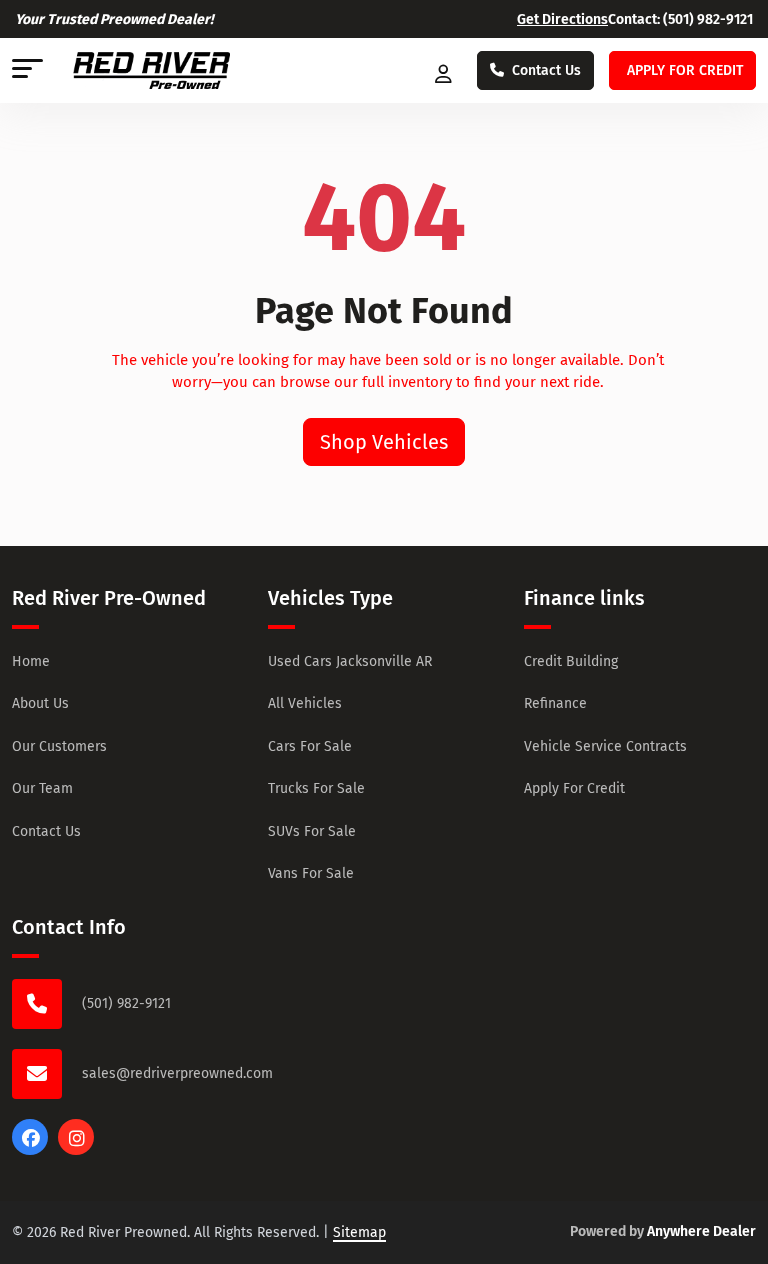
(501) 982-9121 (708, 19)
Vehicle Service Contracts (605, 746)
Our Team (42, 788)
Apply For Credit (574, 788)
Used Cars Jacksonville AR (350, 661)
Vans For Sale (311, 873)
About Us (40, 703)
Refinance (555, 703)
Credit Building (571, 661)
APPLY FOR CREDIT (685, 70)
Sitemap (359, 1232)
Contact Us (546, 70)
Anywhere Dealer (701, 1231)
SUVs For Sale (312, 831)
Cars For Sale (310, 746)
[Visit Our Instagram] (76, 1150)
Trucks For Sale (316, 788)
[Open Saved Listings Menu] (445, 71)
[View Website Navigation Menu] (27, 70)
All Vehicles (305, 703)
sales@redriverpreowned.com (177, 1073)
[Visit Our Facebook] (30, 1150)
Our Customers (59, 746)
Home (31, 661)
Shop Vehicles (384, 442)
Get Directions (562, 19)
